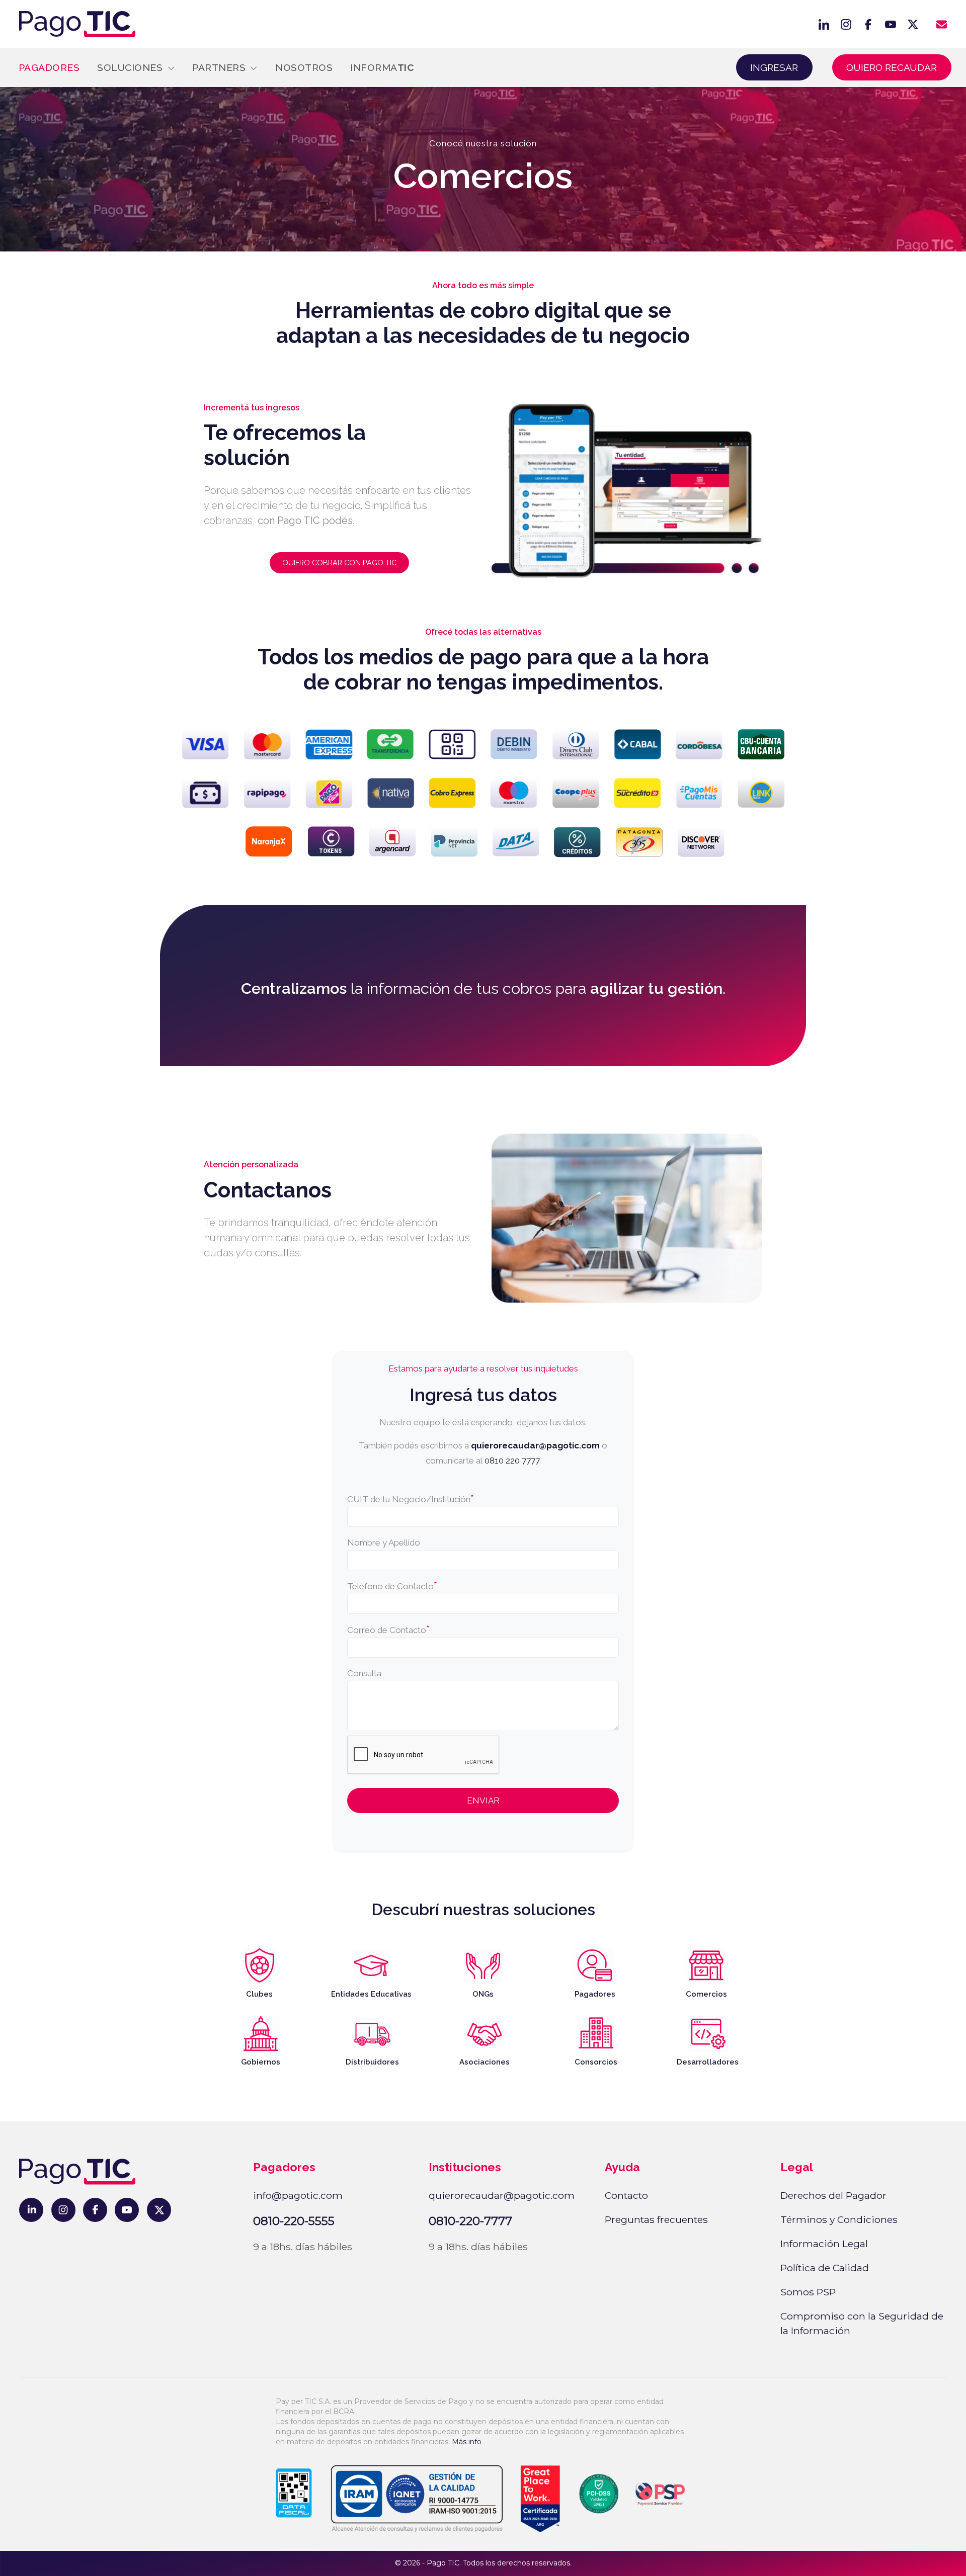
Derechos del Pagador (833, 2195)
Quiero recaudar (892, 67)
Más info (467, 2442)
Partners (220, 67)
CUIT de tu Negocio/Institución (411, 1499)
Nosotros (304, 67)
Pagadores (49, 67)
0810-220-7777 (470, 2221)
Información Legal (824, 2244)
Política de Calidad (825, 2268)
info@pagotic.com (298, 2195)
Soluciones (131, 67)
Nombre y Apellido (384, 1542)
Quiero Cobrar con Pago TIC (339, 563)
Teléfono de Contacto (392, 1586)
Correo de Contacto (388, 1629)
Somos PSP (808, 2292)
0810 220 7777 (512, 1461)
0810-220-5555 (294, 2221)
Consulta (364, 1673)
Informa (382, 67)
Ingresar (774, 67)
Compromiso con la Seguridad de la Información (862, 2323)
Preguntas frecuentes (656, 2219)
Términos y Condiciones (839, 2219)
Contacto (626, 2195)
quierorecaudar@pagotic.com (535, 1445)
